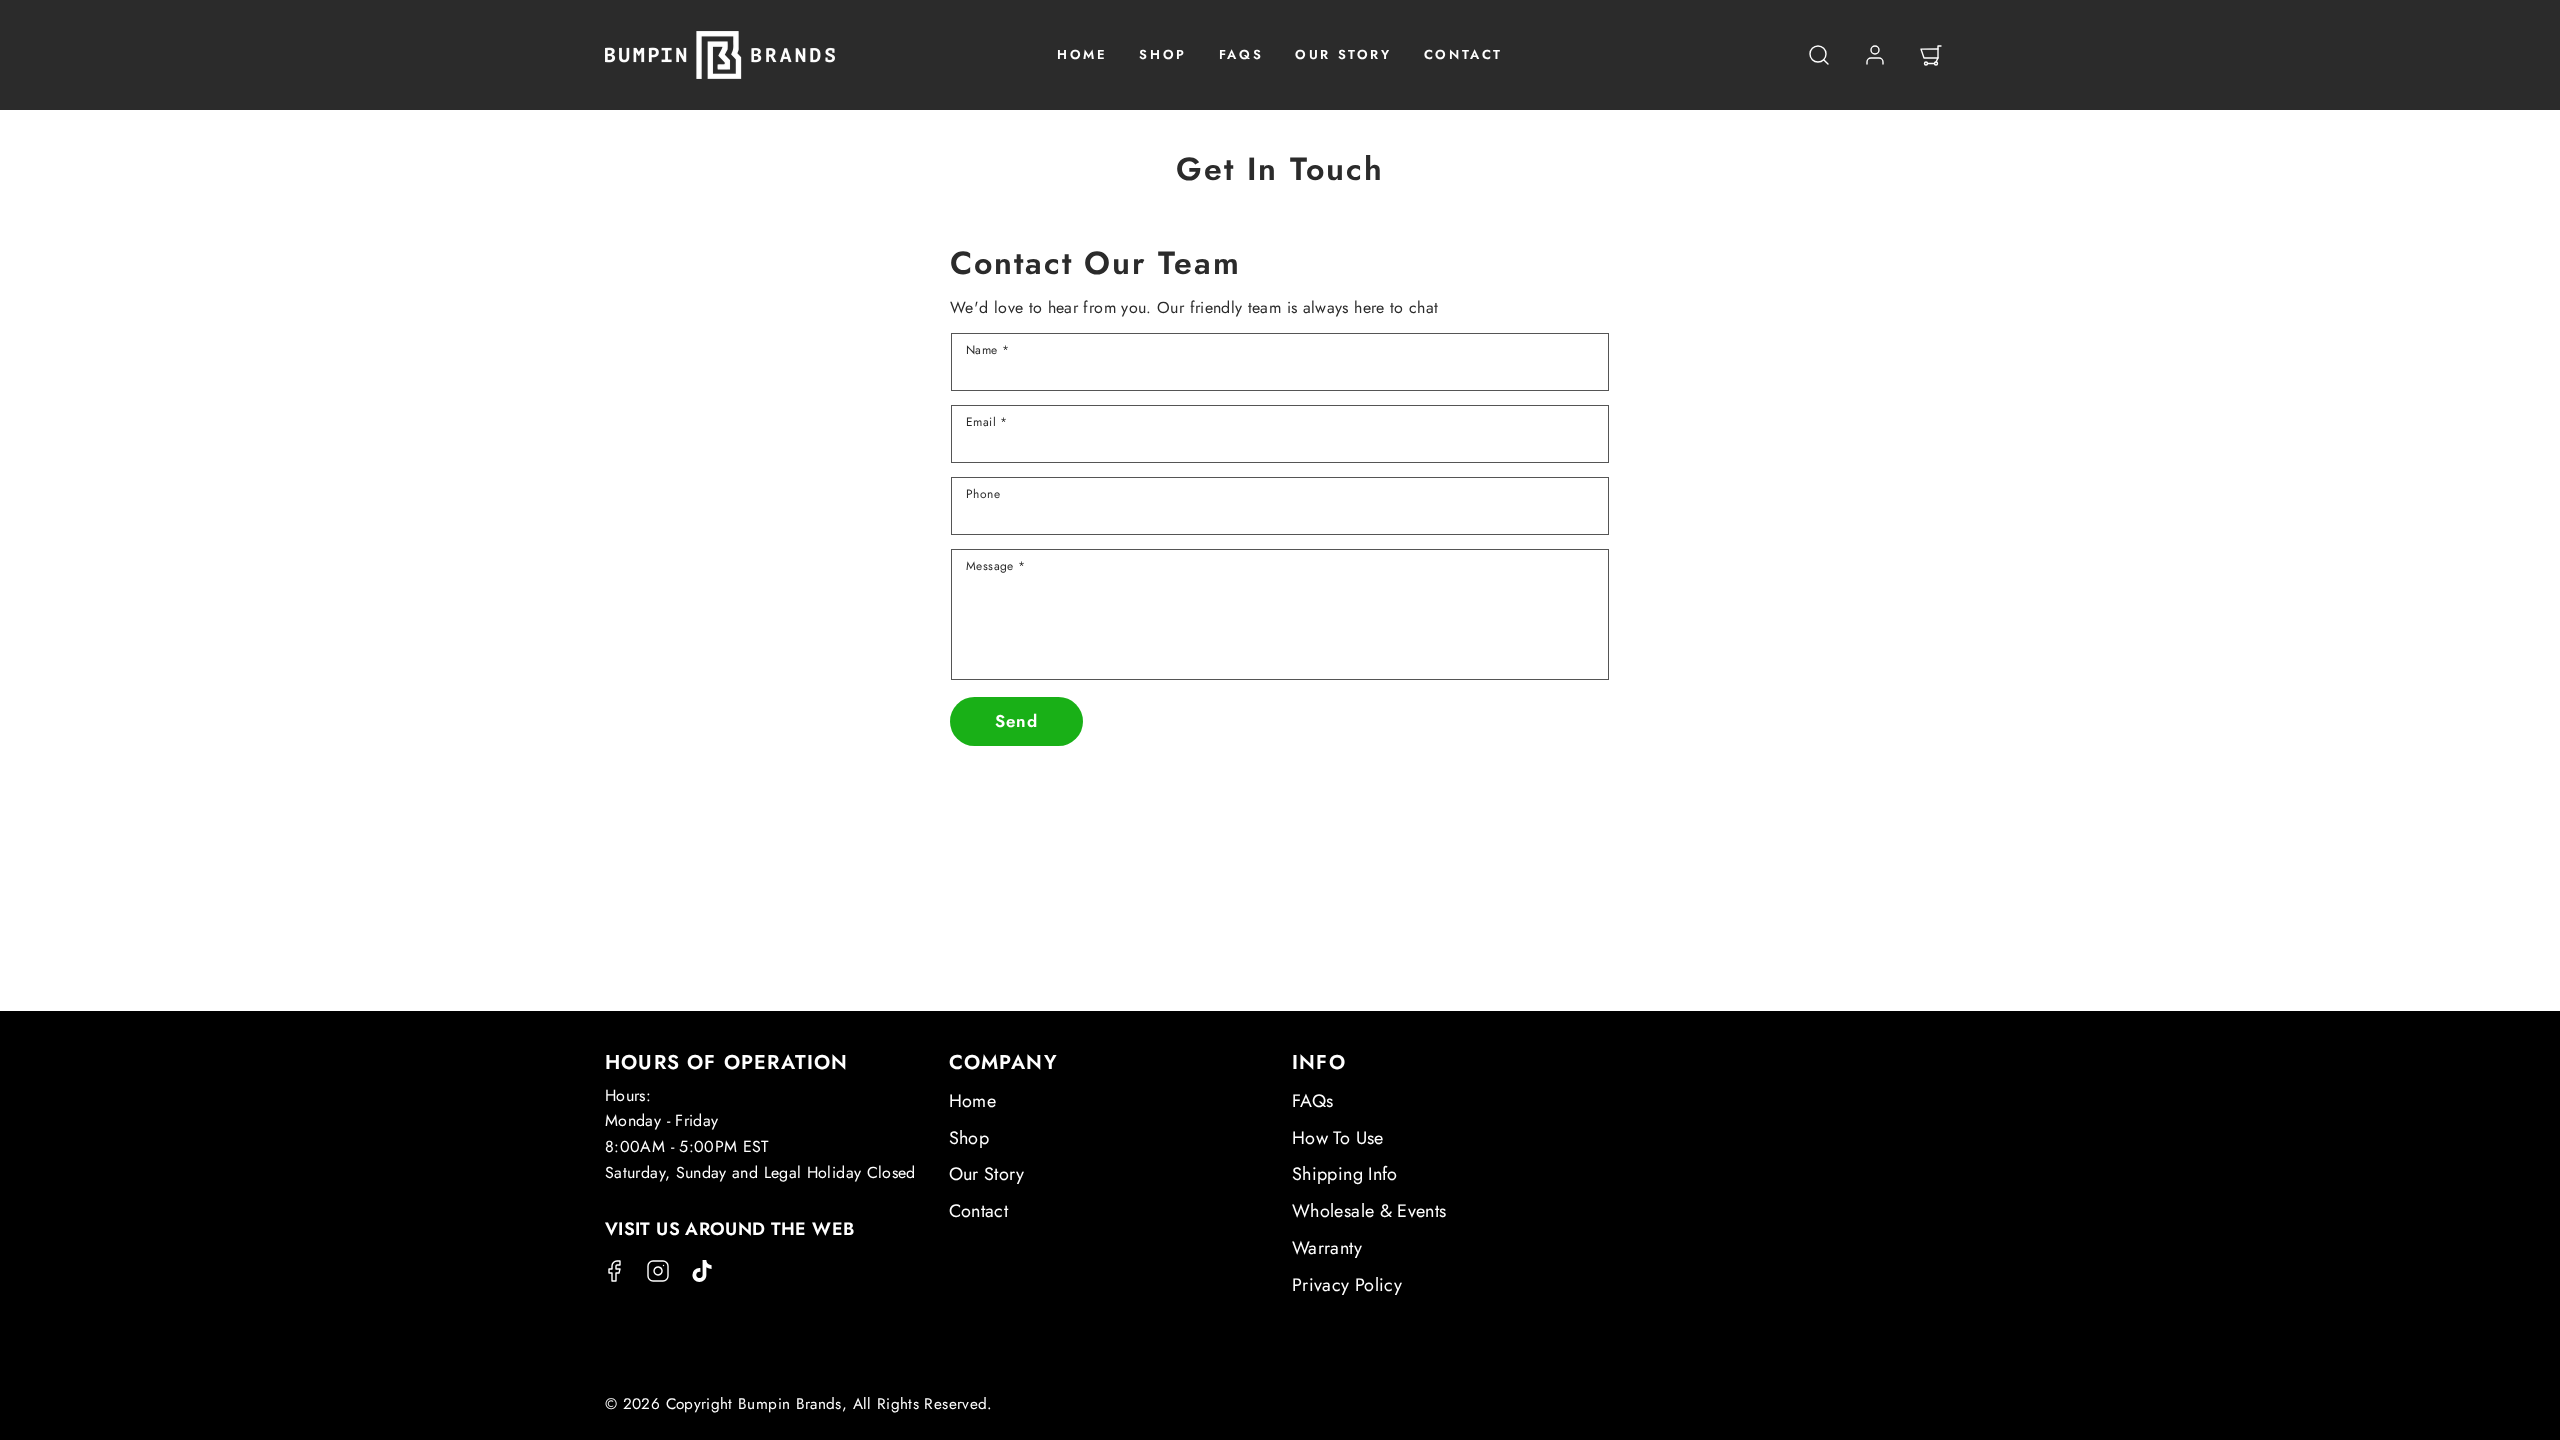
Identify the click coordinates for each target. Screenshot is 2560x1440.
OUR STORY (1343, 54)
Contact (979, 1211)
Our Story (987, 1174)
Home (972, 1101)
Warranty (1327, 1248)
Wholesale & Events (1369, 1211)
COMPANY (1003, 1062)
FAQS (1241, 54)
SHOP (1162, 54)
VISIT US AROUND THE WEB (729, 1229)
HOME (1082, 54)
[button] (1819, 55)
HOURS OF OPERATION (727, 1062)
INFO (1319, 1062)
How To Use (1338, 1138)
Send (1016, 721)
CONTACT (1463, 54)
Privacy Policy (1347, 1285)
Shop (969, 1138)
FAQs (1312, 1101)
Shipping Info (1345, 1174)
